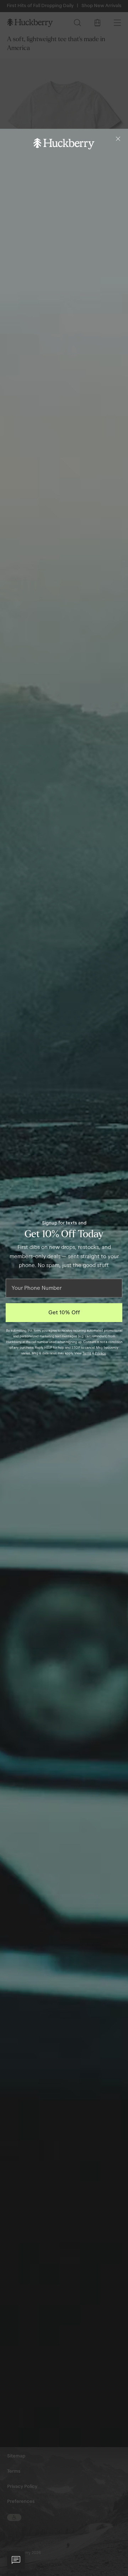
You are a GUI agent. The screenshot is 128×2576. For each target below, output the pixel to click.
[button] (16, 2560)
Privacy (100, 1353)
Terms (87, 1353)
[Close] (118, 139)
